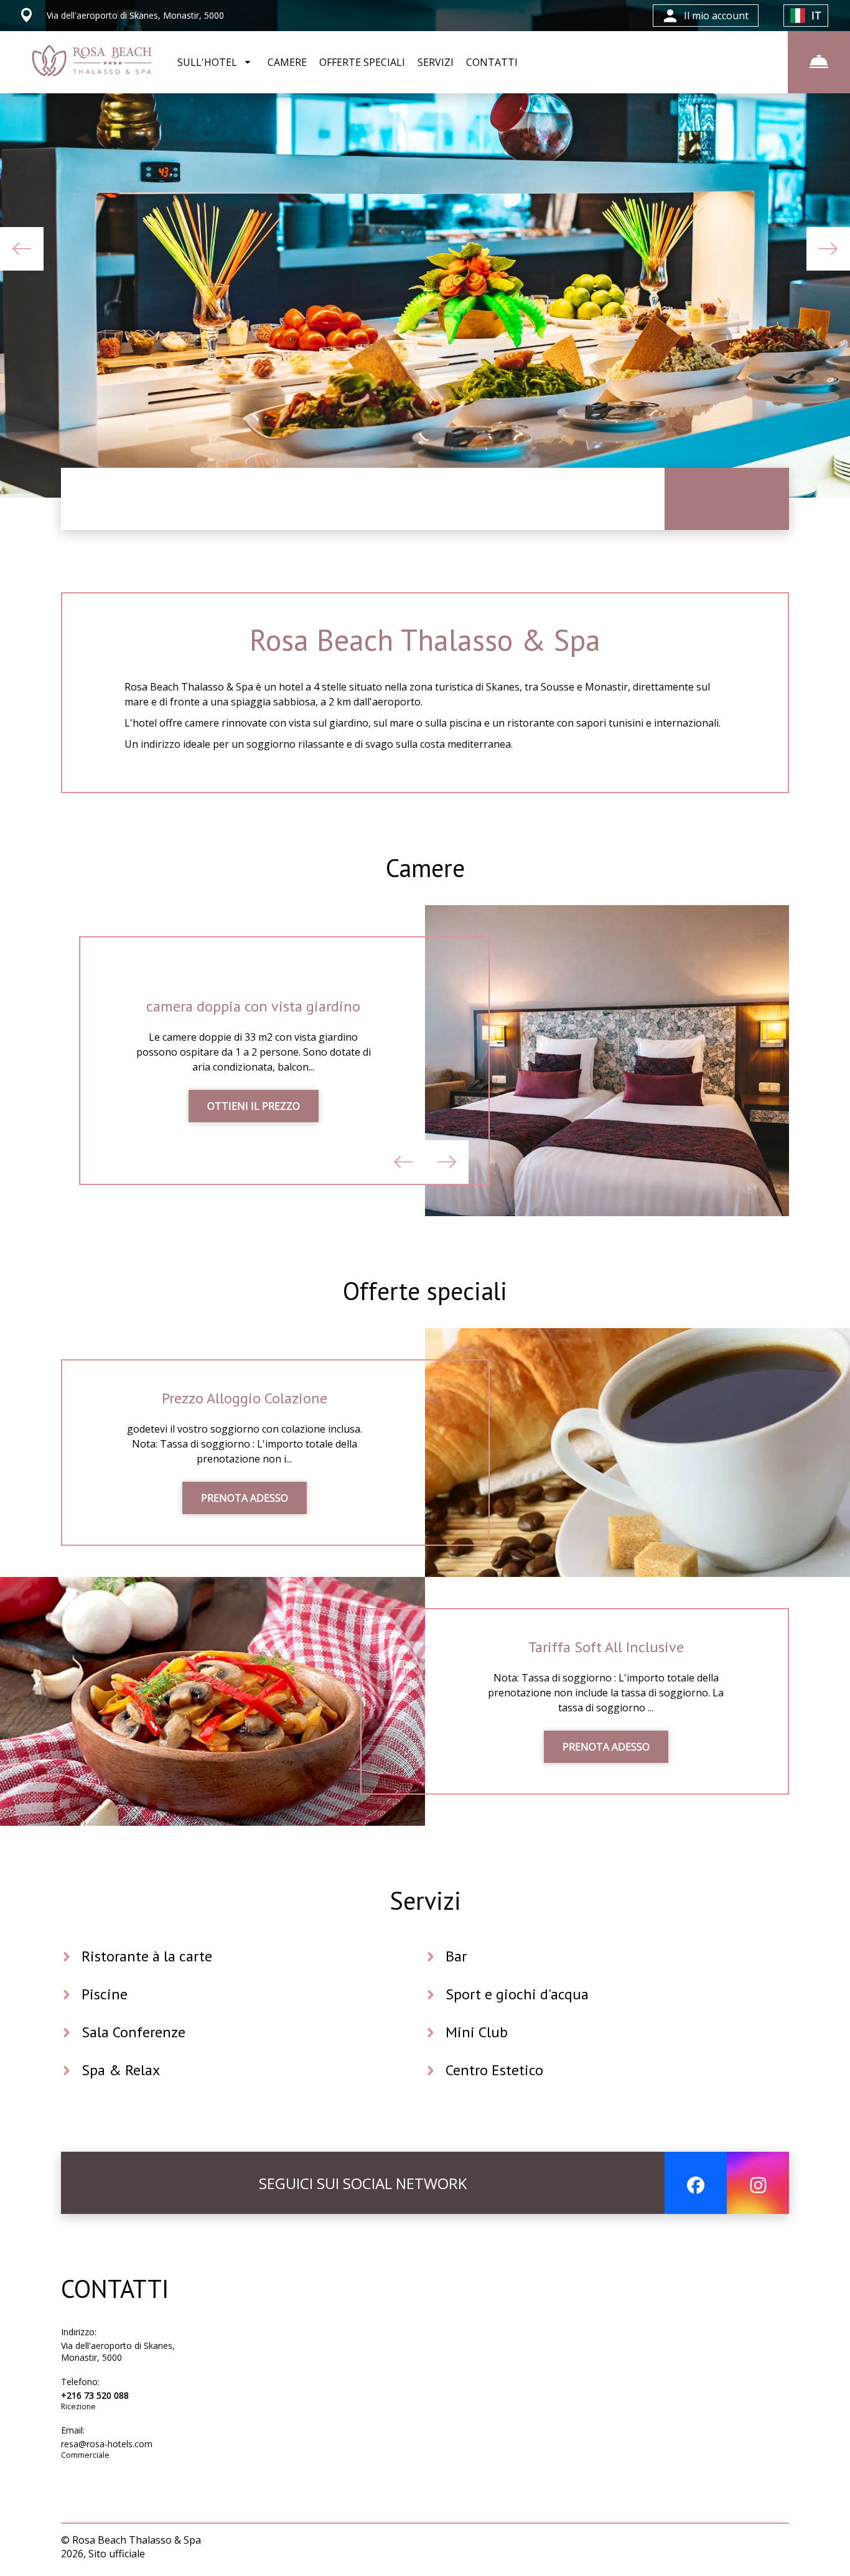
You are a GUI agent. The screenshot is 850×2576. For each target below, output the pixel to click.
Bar (456, 1956)
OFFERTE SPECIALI (362, 62)
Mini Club (477, 2032)
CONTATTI (492, 62)
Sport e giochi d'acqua (517, 1994)
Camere (425, 868)
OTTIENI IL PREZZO (254, 1106)
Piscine (105, 1994)
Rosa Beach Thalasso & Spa (425, 639)
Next (828, 249)
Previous (22, 249)
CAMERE (287, 62)
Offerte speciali (425, 1291)
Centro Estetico (494, 2070)
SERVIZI (436, 62)
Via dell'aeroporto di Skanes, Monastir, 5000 (118, 2351)
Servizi (425, 1900)
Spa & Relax (121, 2070)
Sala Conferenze (133, 2032)
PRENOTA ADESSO (245, 1498)
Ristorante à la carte (147, 1956)
